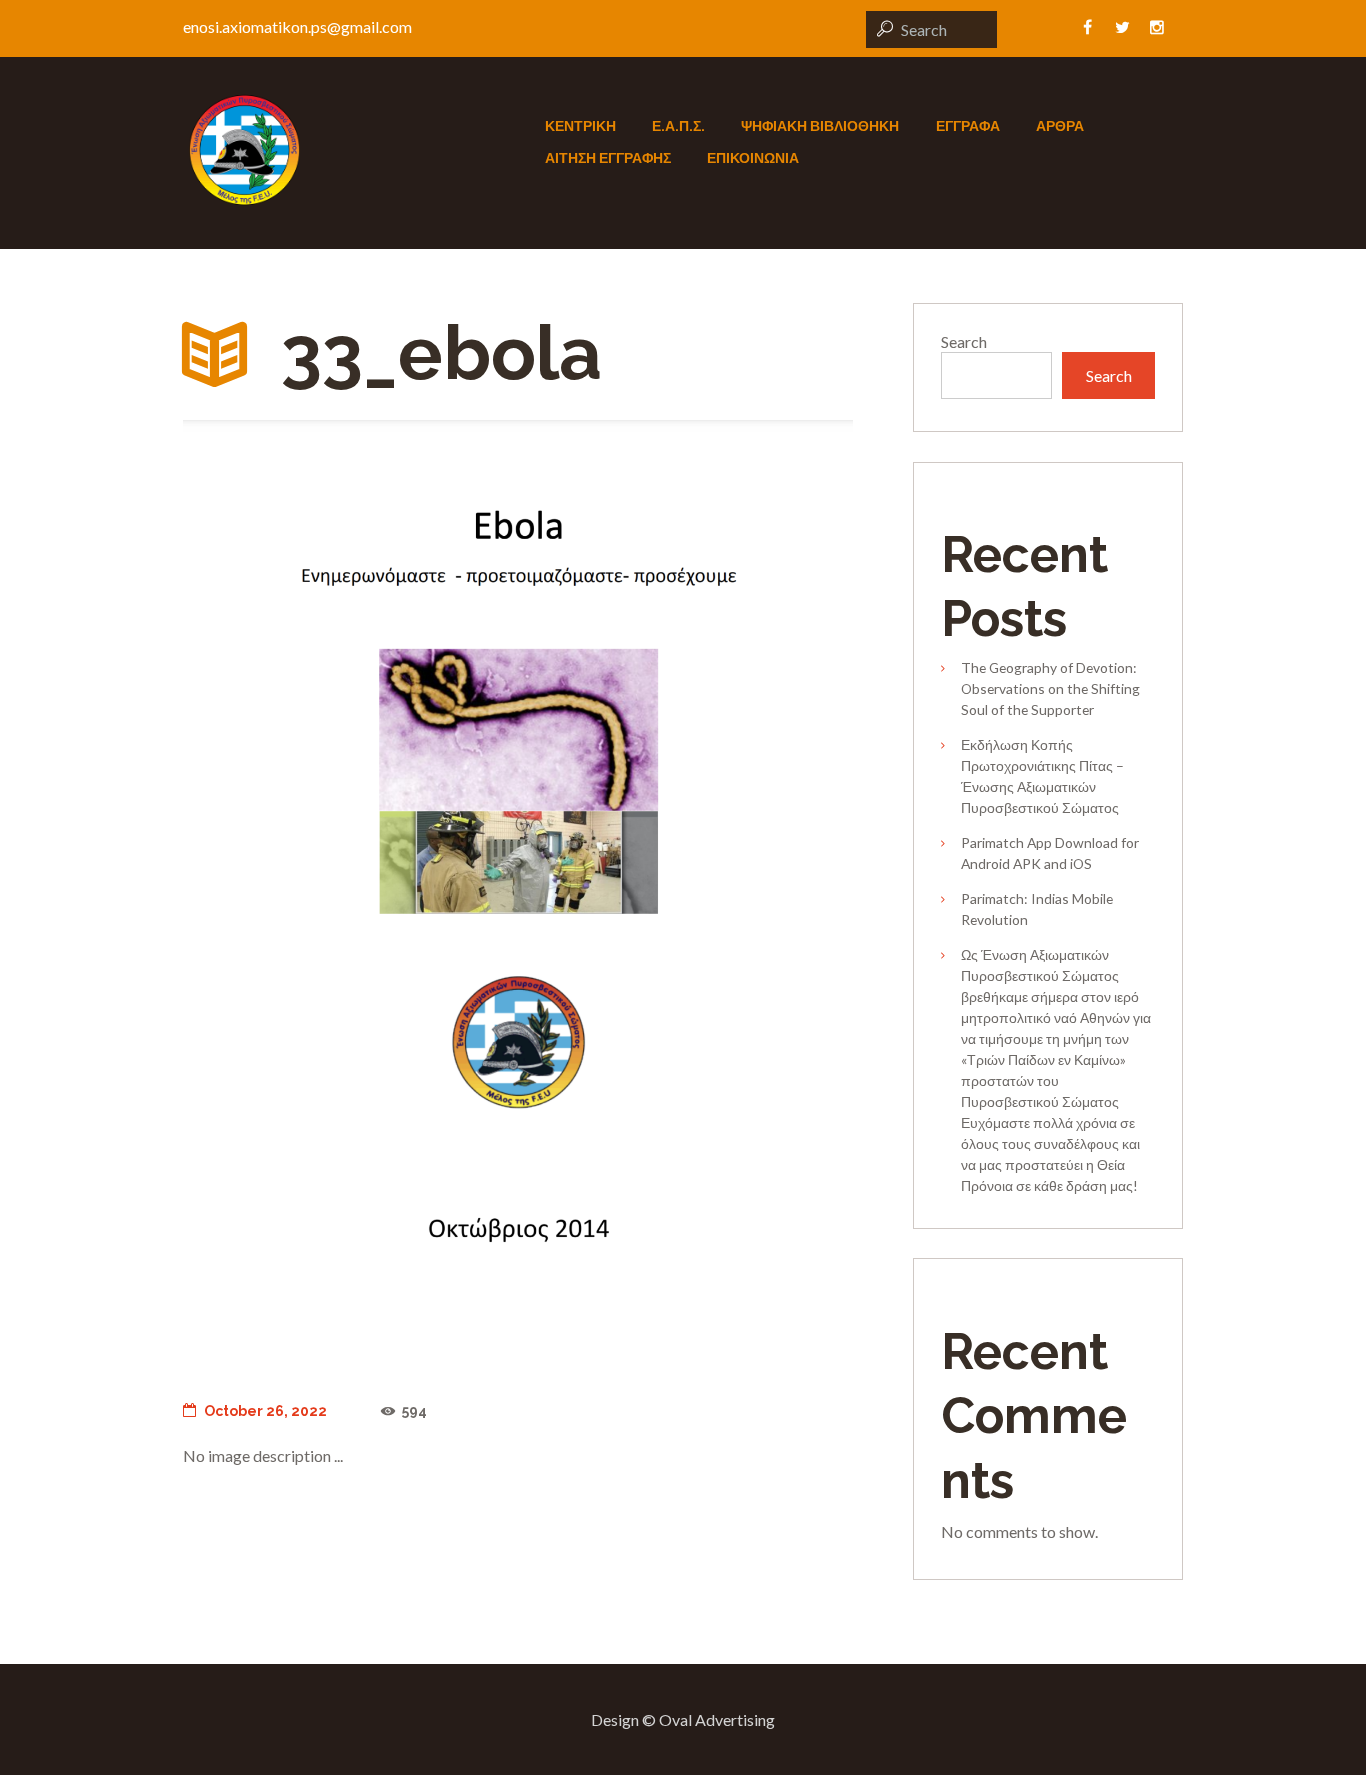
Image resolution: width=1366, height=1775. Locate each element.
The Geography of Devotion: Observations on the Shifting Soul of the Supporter (1050, 688)
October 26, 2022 (265, 1411)
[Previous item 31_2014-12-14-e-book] (350, 894)
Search (964, 341)
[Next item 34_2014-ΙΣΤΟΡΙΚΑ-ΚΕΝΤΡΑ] (685, 894)
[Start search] (882, 28)
